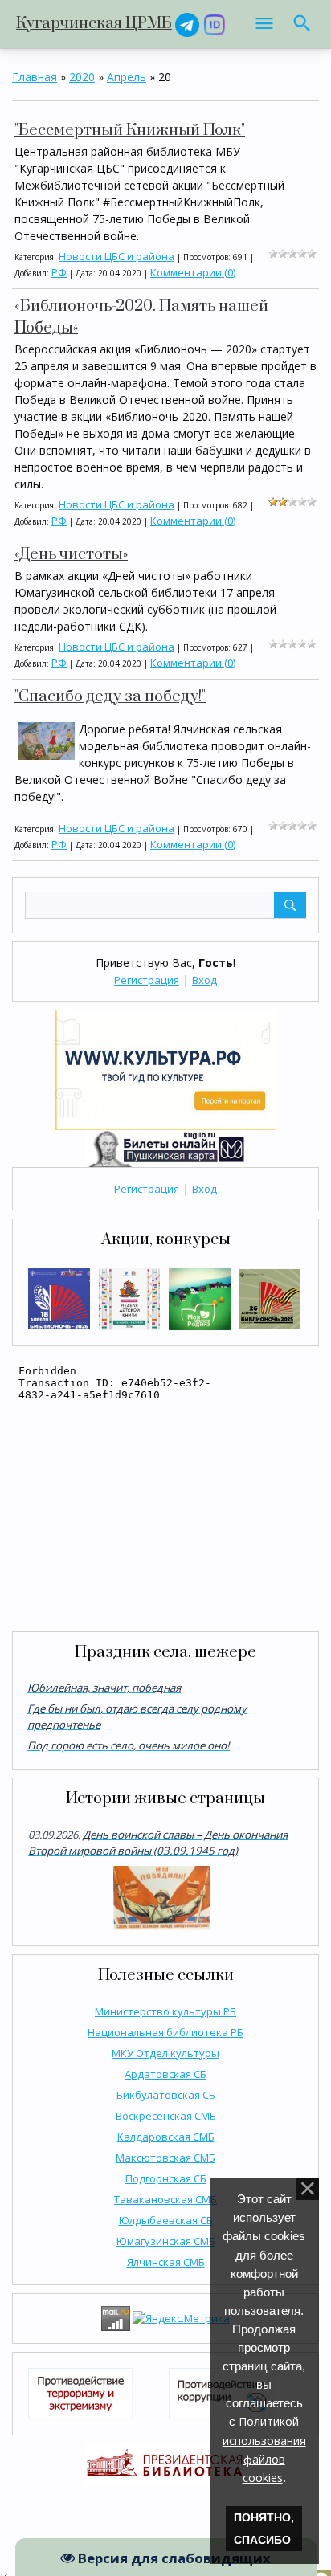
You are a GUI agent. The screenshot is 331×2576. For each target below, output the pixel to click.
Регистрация (147, 980)
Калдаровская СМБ (166, 2137)
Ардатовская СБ (165, 2074)
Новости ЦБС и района (116, 256)
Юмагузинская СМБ (166, 2241)
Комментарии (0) (193, 272)
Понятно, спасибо (264, 2529)
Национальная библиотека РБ (165, 2032)
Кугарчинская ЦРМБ (94, 24)
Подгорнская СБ (166, 2178)
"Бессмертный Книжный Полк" (130, 131)
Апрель (127, 77)
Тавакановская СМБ (165, 2199)
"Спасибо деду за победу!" (110, 697)
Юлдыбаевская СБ (166, 2220)
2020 (82, 77)
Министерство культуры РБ (165, 2011)
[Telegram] (187, 24)
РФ (59, 272)
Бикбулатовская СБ (166, 2095)
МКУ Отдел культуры (165, 2053)
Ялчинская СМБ (166, 2262)
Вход (204, 980)
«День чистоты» (71, 555)
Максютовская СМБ (165, 2158)
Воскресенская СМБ (166, 2116)
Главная (35, 77)
